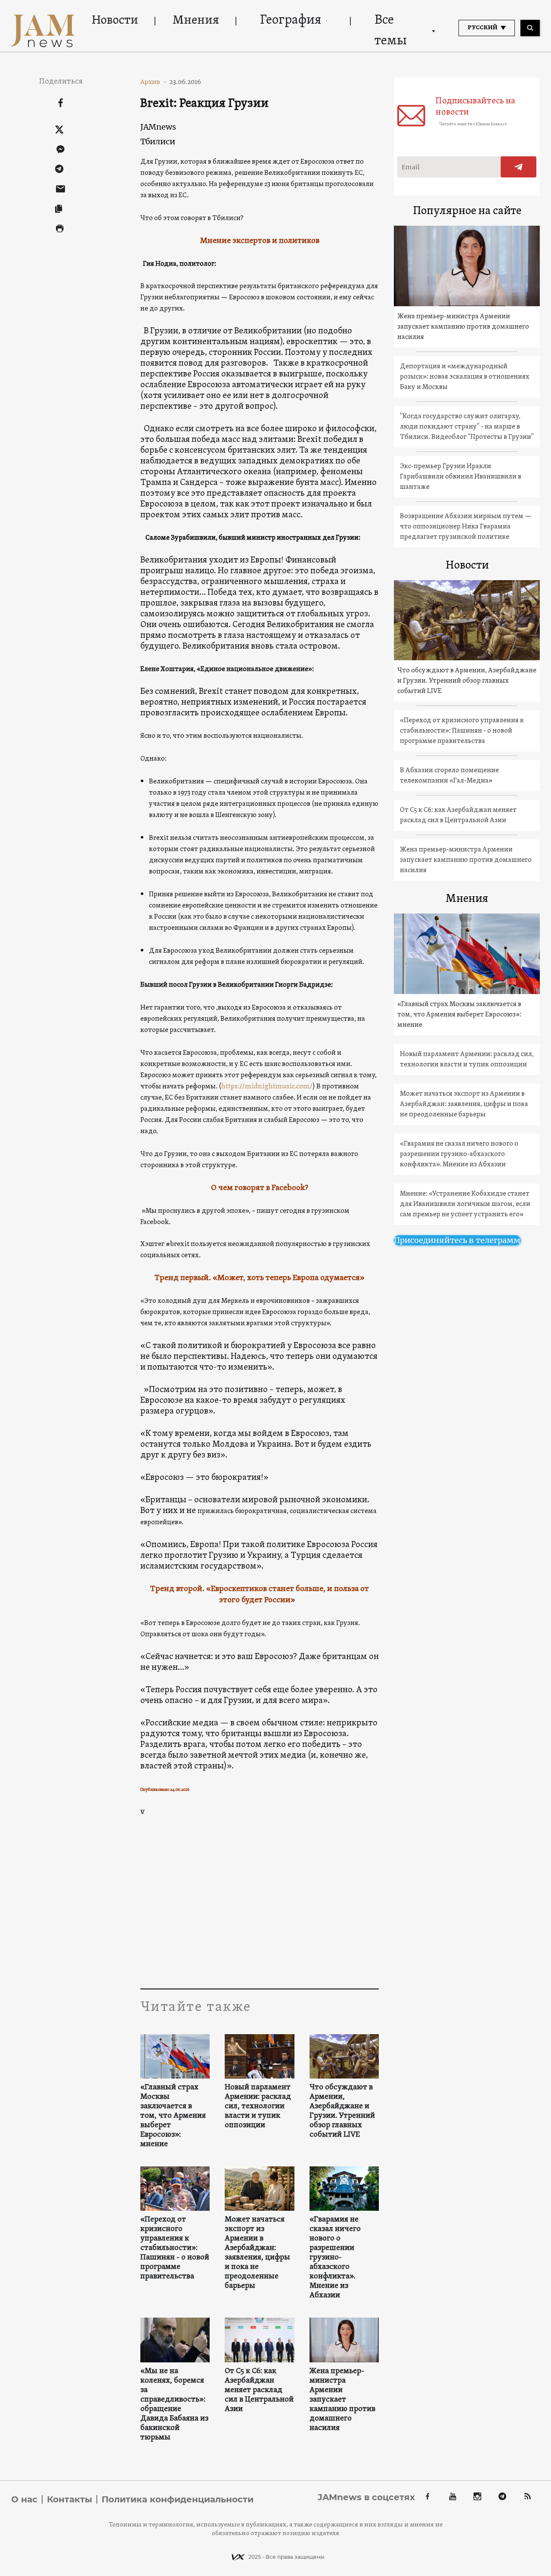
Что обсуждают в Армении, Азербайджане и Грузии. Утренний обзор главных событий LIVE (342, 2111)
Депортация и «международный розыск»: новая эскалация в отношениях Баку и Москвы (465, 377)
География (291, 20)
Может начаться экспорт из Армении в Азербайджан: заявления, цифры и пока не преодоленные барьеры (257, 2253)
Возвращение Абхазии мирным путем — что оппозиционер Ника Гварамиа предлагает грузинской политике (466, 527)
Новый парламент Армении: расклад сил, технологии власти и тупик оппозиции (258, 2107)
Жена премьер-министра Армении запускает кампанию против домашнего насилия (342, 2400)
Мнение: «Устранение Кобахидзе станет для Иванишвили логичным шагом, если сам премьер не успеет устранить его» (465, 1204)
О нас (24, 2499)
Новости (115, 21)
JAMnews (158, 127)
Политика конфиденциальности (178, 2499)
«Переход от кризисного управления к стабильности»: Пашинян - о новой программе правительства (175, 2248)
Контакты (70, 2499)
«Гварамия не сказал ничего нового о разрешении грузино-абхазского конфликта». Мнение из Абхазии (335, 2258)
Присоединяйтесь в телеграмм (457, 1240)
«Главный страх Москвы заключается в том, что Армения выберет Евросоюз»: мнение (173, 2116)
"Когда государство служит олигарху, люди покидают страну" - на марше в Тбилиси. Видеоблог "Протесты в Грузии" (467, 427)
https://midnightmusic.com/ (267, 1087)
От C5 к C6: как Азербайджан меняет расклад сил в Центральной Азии (259, 2390)
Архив (153, 82)
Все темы (391, 31)
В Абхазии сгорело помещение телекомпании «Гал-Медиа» (449, 776)
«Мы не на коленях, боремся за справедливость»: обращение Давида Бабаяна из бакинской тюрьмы (174, 2405)
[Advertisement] (260, 1902)
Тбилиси (158, 141)
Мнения (196, 21)
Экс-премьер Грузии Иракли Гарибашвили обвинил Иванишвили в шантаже (461, 477)
